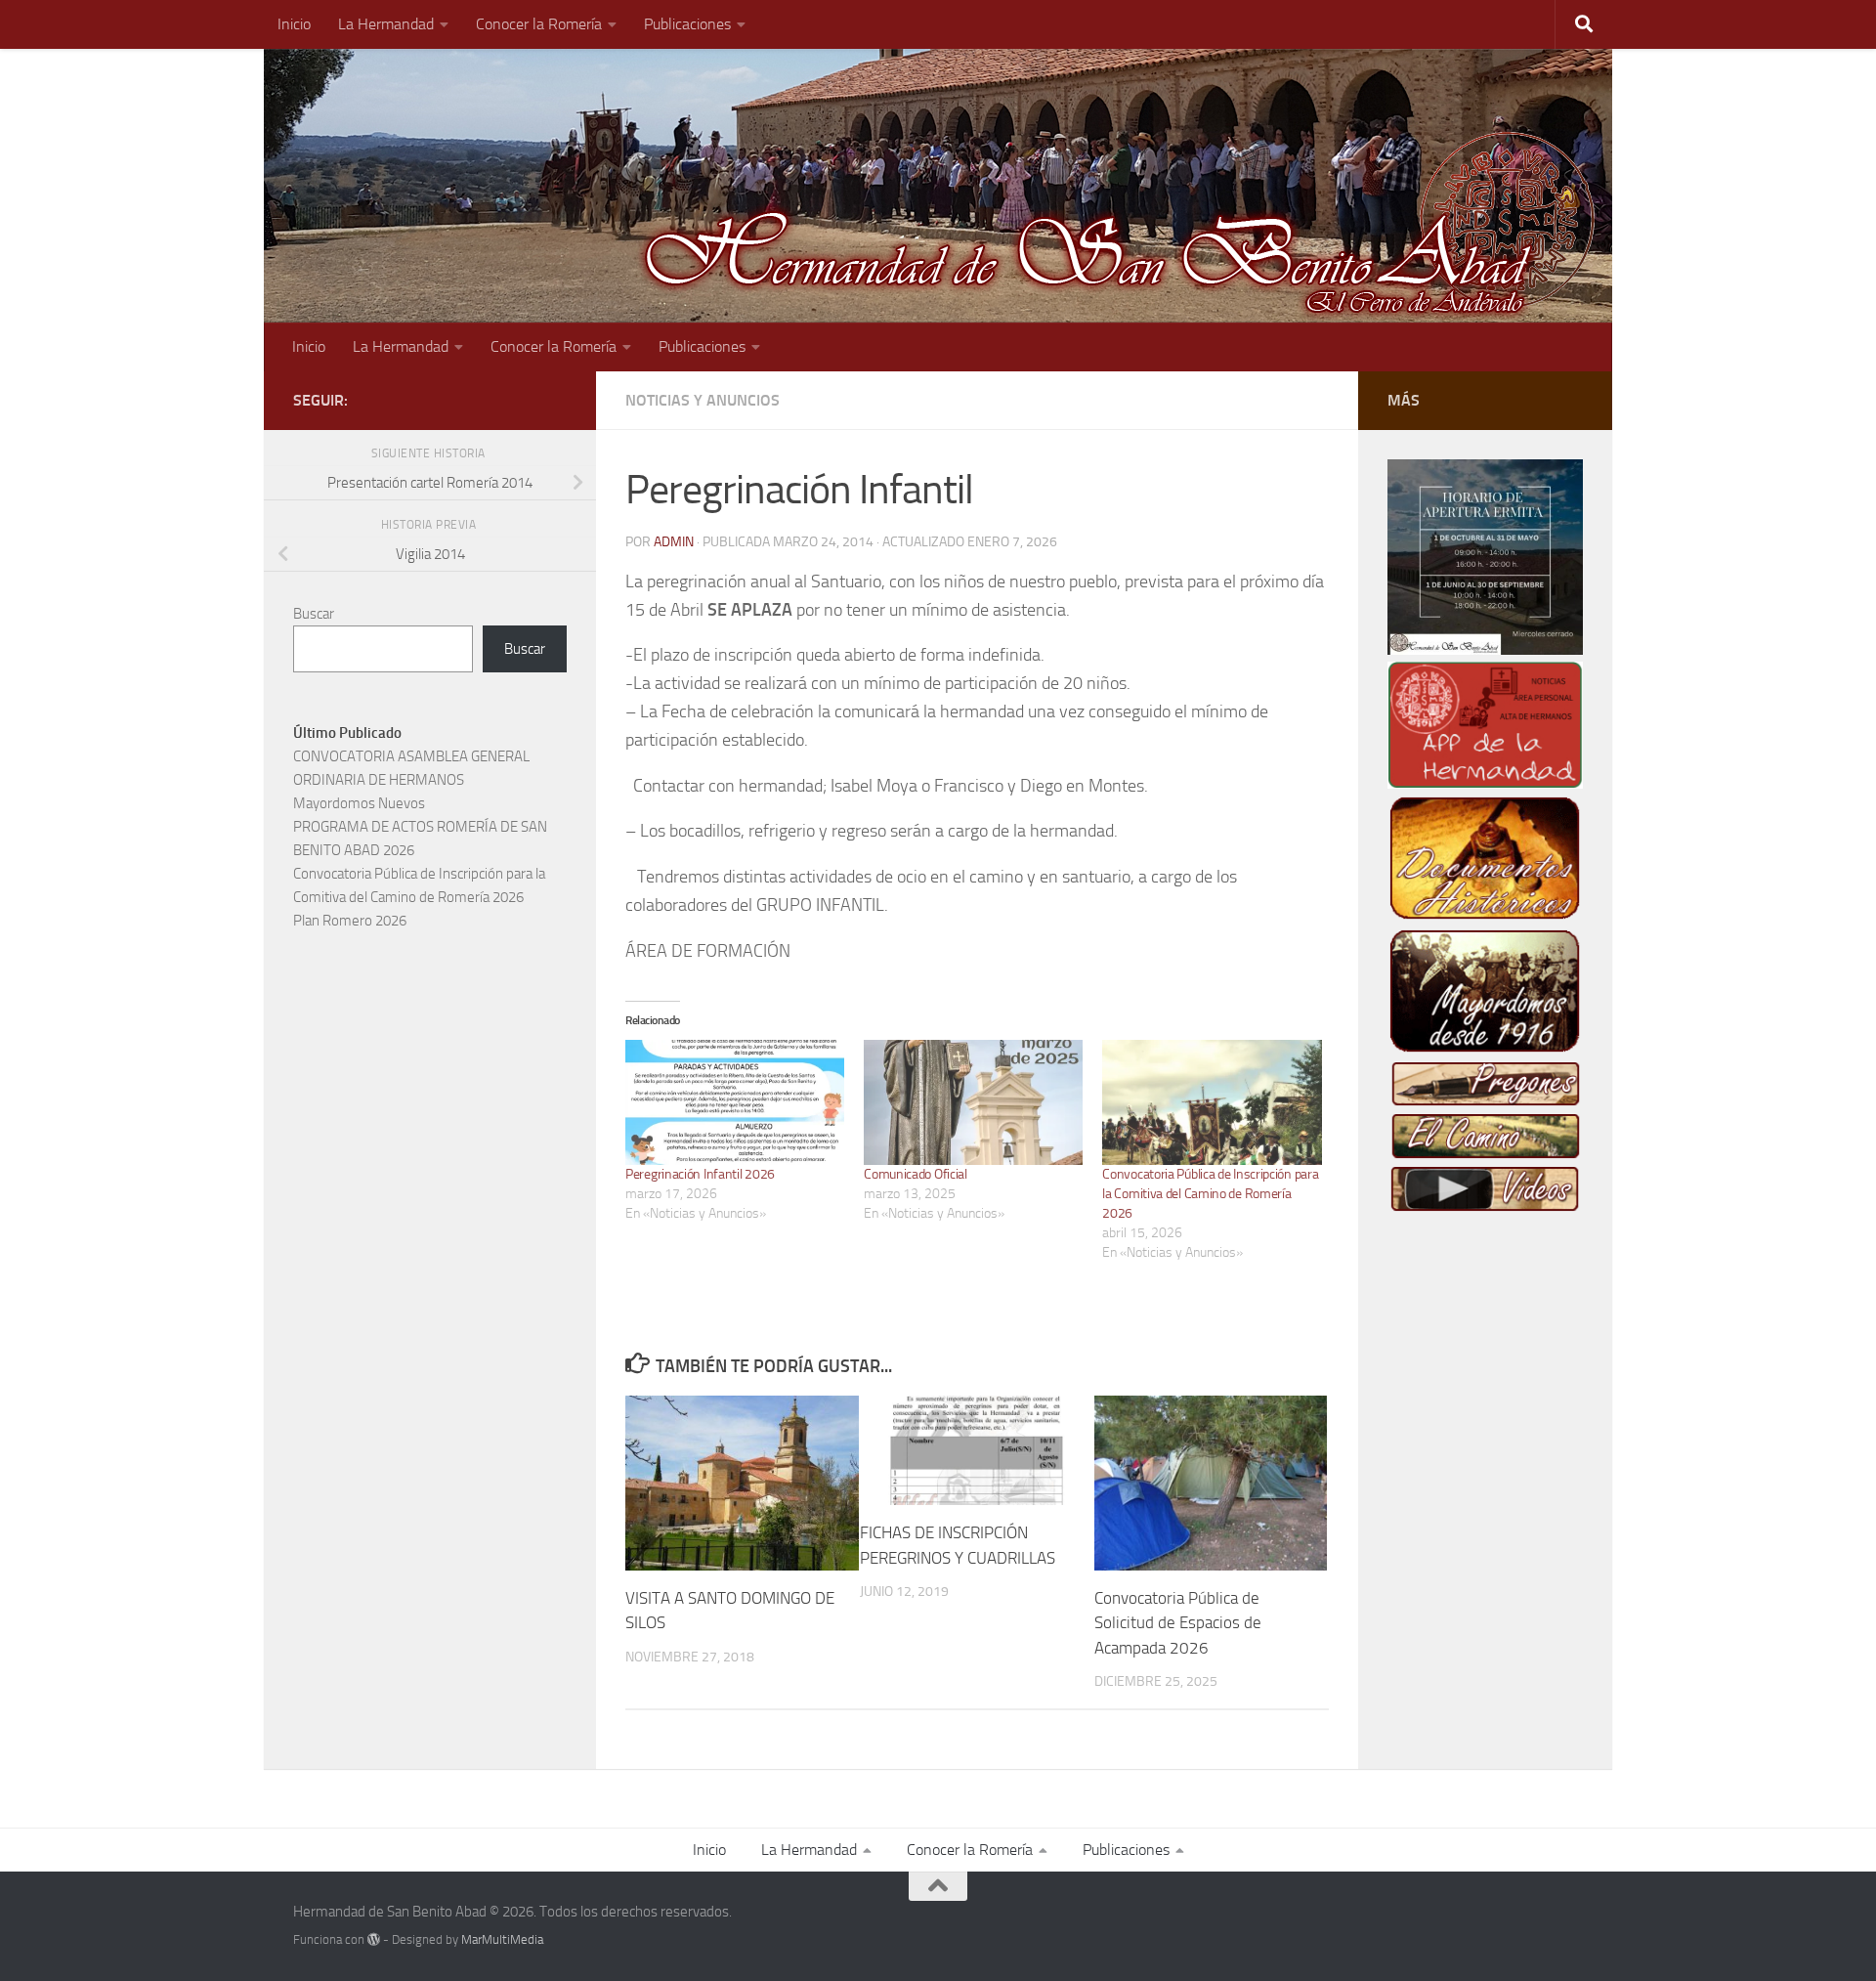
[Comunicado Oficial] (973, 1102)
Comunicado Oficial (916, 1174)
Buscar (314, 614)
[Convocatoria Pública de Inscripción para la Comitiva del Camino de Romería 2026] (1212, 1102)
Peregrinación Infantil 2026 (702, 1174)
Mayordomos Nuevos (359, 803)
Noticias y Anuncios (703, 400)
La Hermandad (386, 24)
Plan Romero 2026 (350, 921)
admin (674, 542)
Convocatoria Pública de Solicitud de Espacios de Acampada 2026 (1178, 1623)
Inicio (294, 24)
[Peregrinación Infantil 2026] (735, 1102)
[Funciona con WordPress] (374, 1939)
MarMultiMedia (502, 1939)
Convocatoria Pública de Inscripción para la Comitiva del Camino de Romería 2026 (1210, 1194)
